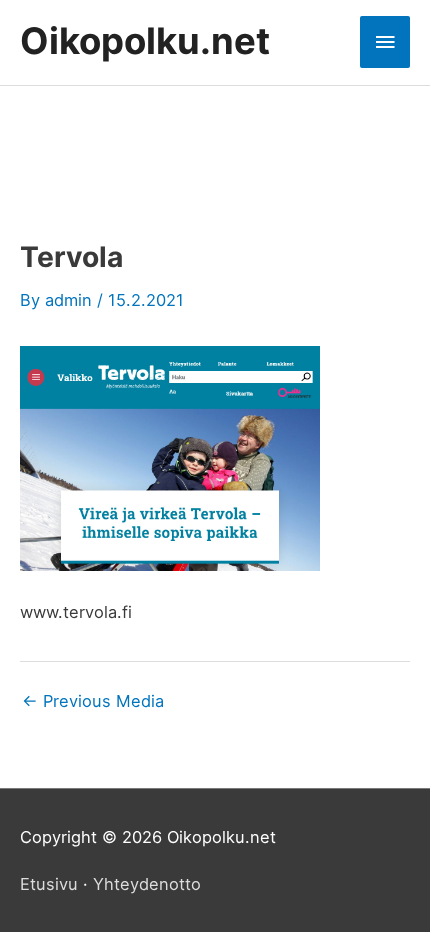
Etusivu (49, 884)
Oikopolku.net (145, 41)
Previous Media (93, 701)
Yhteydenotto (147, 884)
